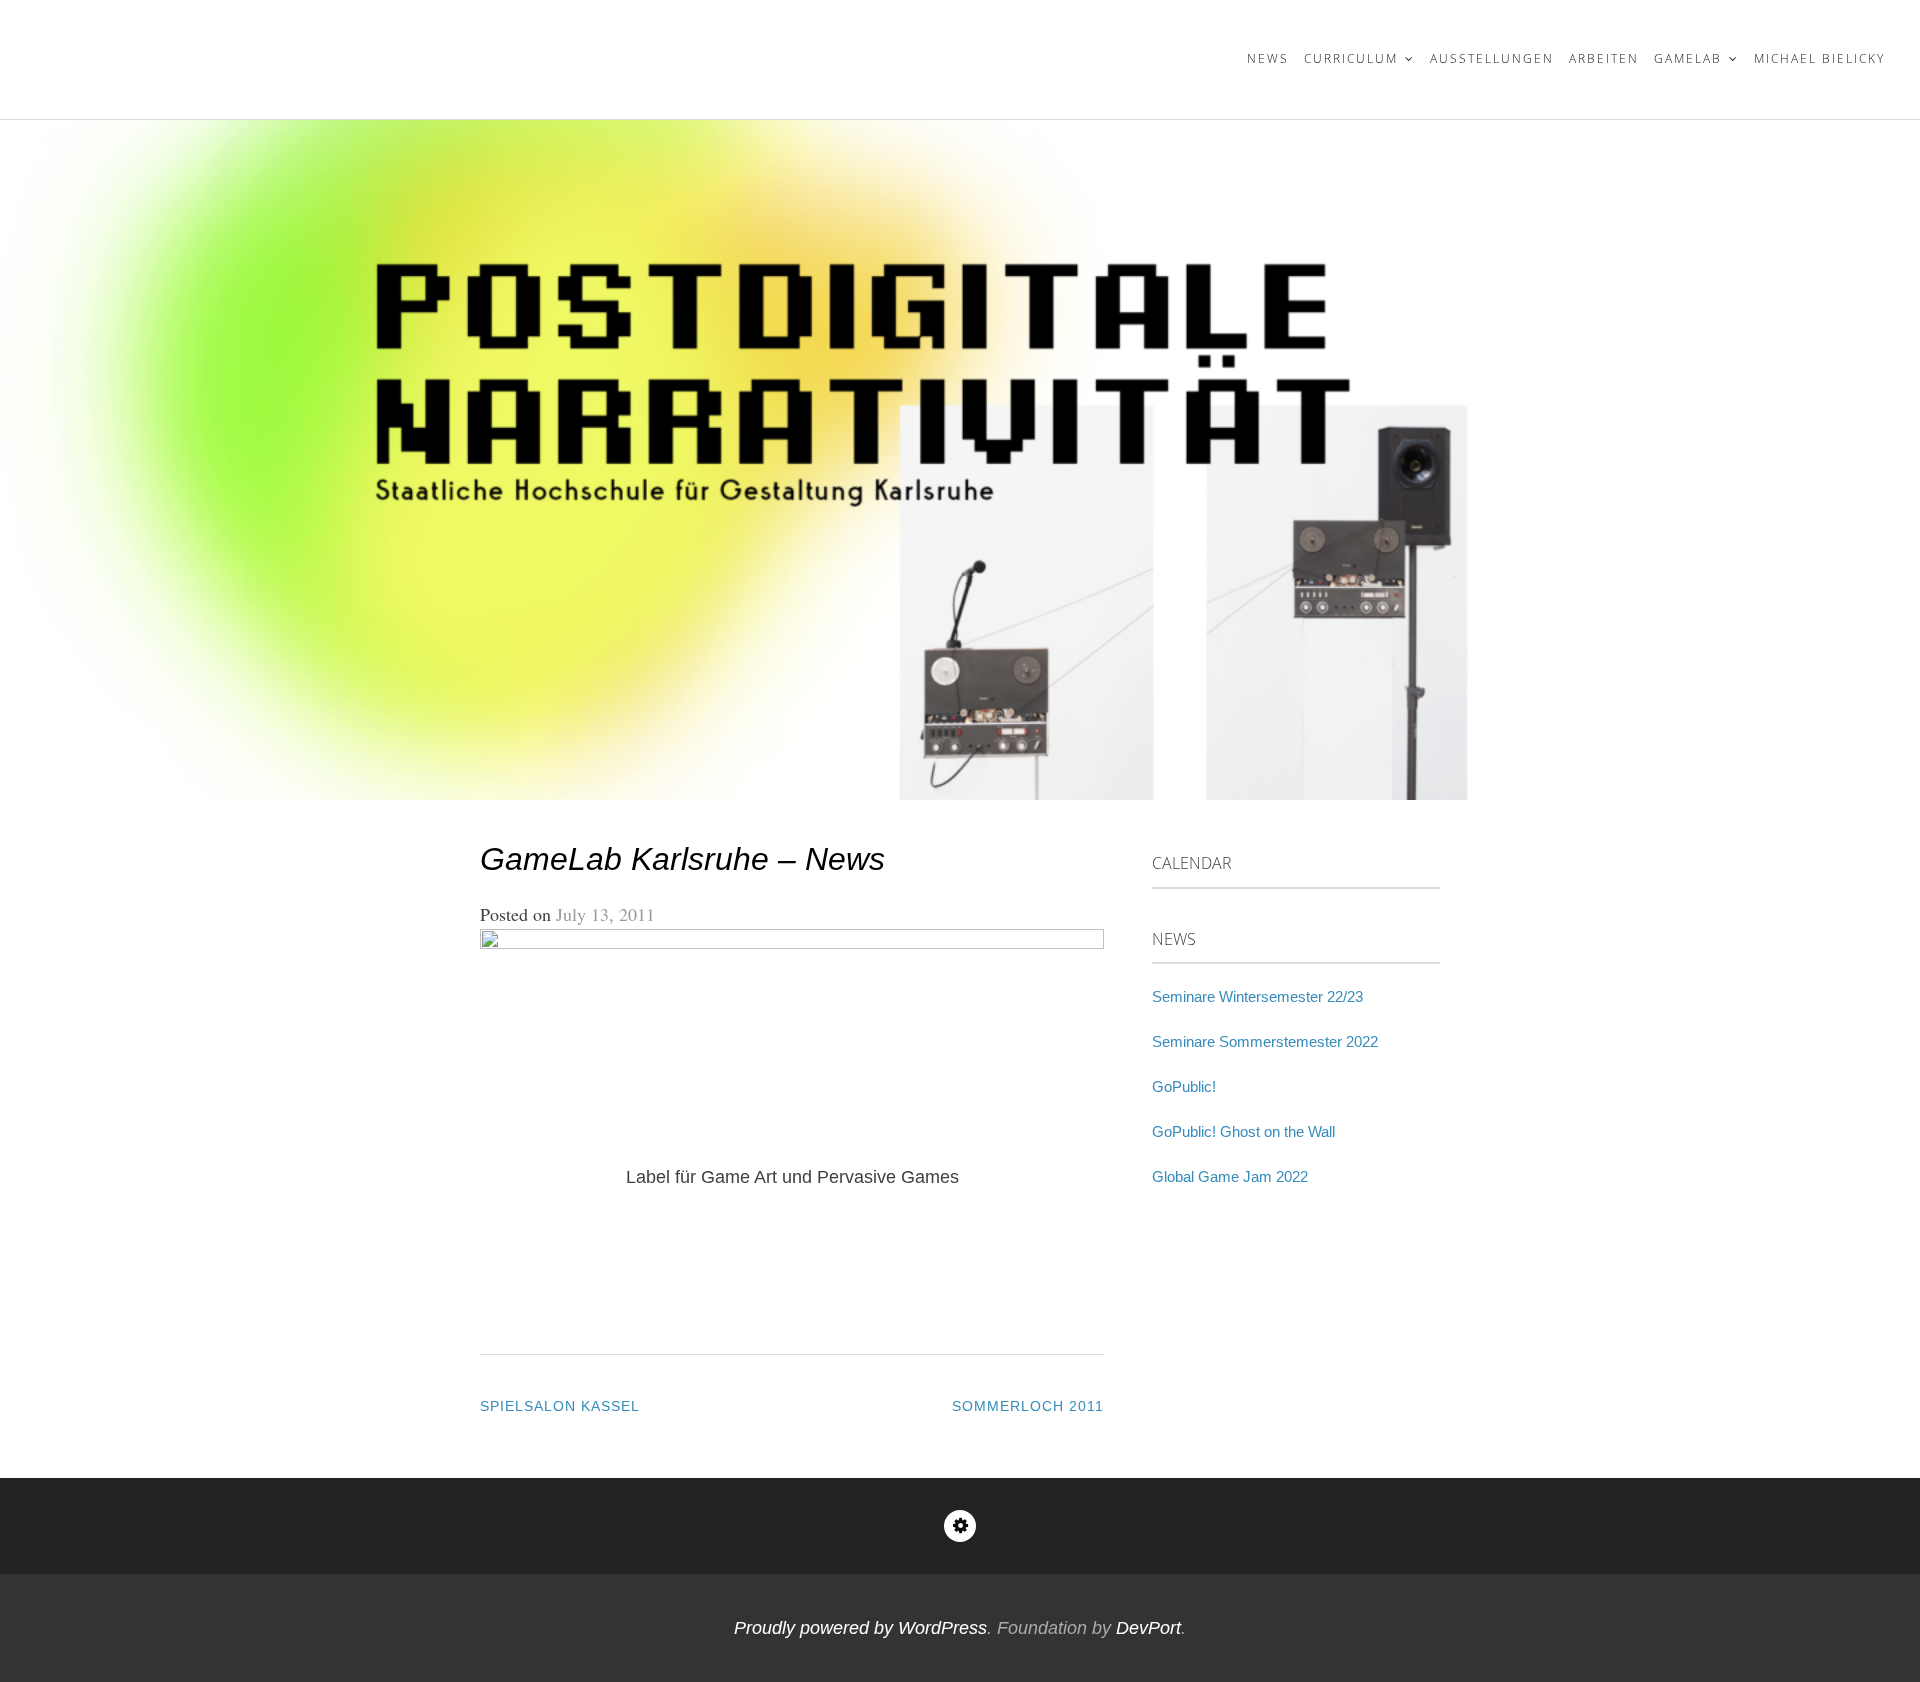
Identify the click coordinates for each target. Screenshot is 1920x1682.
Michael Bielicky (1819, 58)
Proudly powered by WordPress (860, 1628)
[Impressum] (960, 1526)
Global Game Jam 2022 (1230, 1176)
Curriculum (1351, 58)
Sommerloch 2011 (1028, 1406)
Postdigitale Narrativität (234, 46)
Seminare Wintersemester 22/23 (1257, 996)
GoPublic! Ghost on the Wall (1243, 1131)
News (1268, 58)
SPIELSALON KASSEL (560, 1406)
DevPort (1148, 1628)
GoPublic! (1184, 1086)
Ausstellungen (1492, 58)
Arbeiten (1604, 58)
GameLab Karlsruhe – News (682, 859)
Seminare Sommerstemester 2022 (1265, 1041)
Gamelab (1688, 58)
